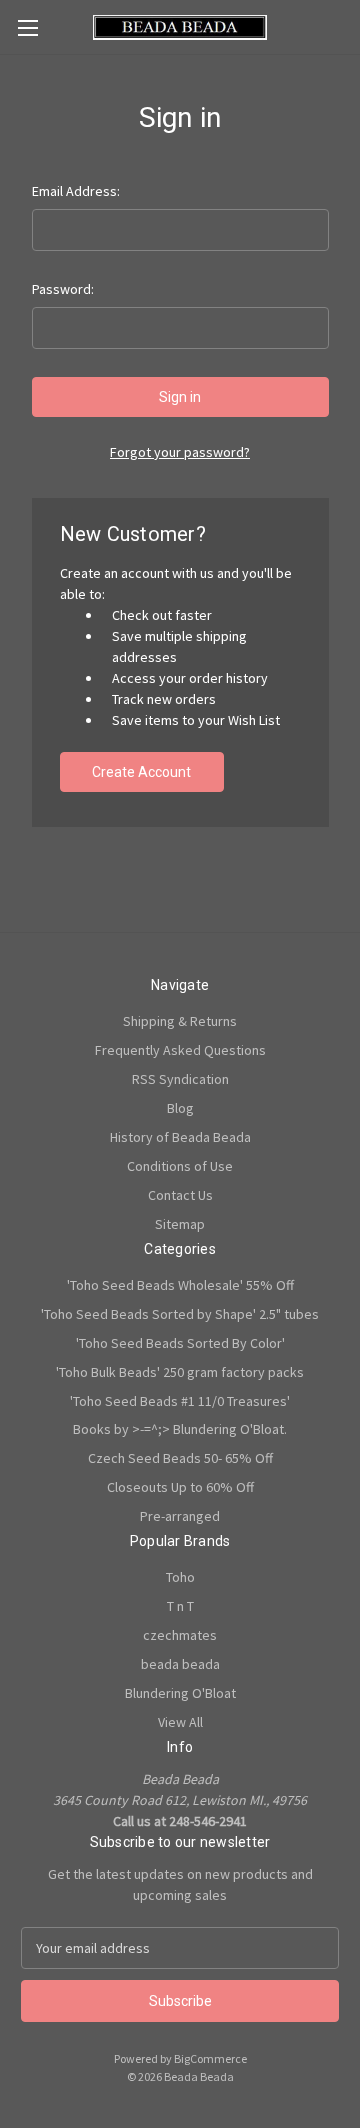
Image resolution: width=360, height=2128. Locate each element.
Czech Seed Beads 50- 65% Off (180, 1458)
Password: (63, 289)
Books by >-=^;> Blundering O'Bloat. (180, 1429)
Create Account (141, 772)
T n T (180, 1606)
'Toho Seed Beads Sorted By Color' (180, 1343)
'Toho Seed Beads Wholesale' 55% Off (180, 1285)
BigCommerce (210, 2058)
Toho (180, 1577)
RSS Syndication (180, 1079)
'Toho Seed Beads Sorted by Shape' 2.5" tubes (180, 1314)
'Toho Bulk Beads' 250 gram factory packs (180, 1372)
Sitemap (180, 1224)
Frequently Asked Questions (180, 1050)
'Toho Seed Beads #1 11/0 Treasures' (180, 1401)
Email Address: (76, 191)
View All (180, 1722)
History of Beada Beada (180, 1137)
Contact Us (180, 1195)
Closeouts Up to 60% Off (180, 1487)
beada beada (180, 1664)
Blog (180, 1108)
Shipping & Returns (180, 1021)
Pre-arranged (180, 1516)
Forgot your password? (180, 452)
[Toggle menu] (27, 27)
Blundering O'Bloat (180, 1693)
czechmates (180, 1635)
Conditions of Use (180, 1166)
